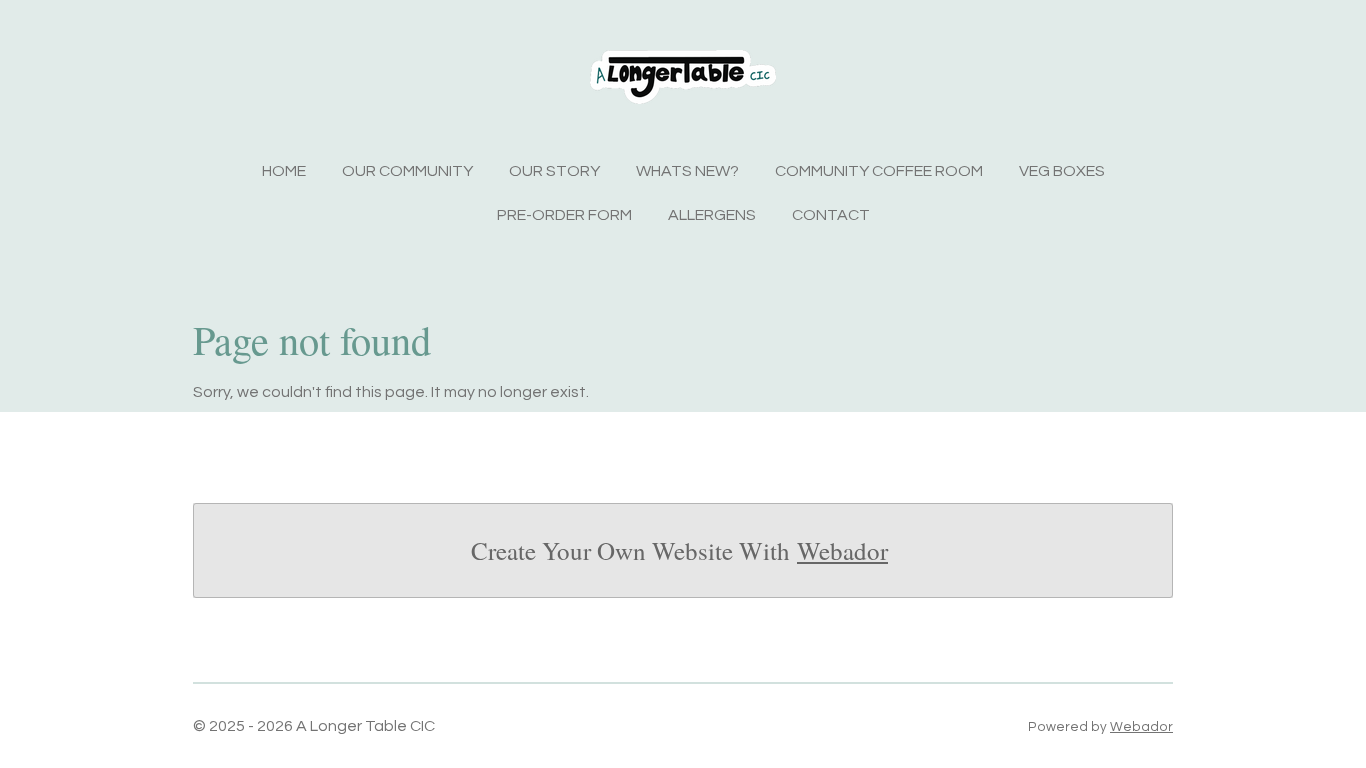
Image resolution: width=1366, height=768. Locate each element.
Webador (842, 550)
